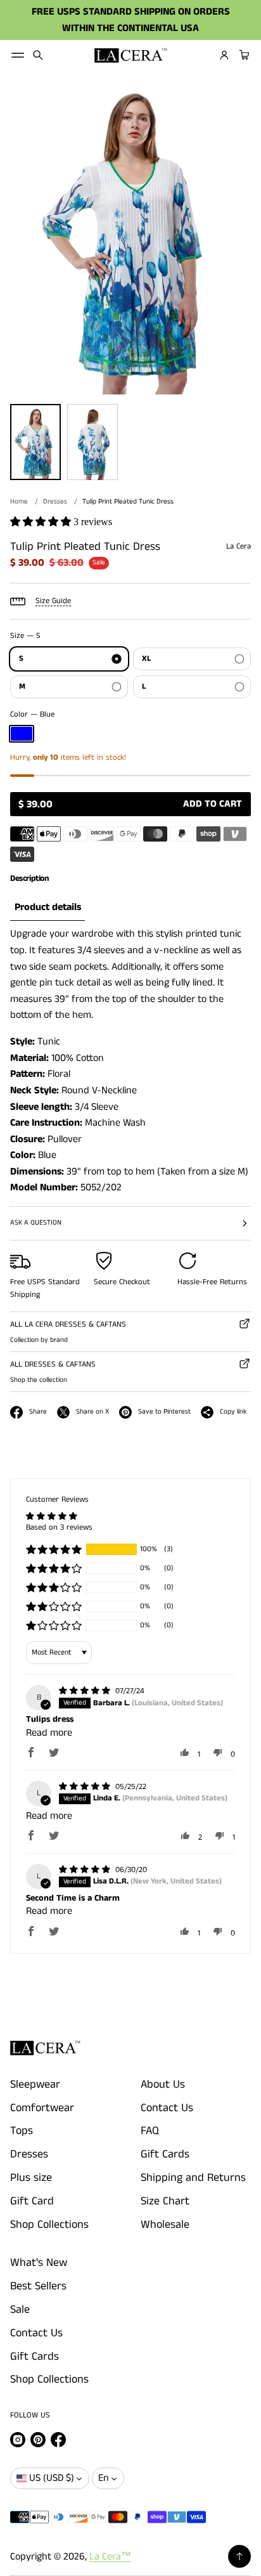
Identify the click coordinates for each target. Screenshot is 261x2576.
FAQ (150, 2131)
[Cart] (243, 55)
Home (19, 502)
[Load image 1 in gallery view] (35, 442)
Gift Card (32, 2201)
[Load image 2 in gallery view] (92, 442)
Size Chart (165, 2201)
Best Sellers (38, 2286)
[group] (48, 908)
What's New (39, 2263)
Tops (22, 2131)
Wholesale (165, 2225)
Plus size (31, 2178)
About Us (163, 2085)
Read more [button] (49, 1733)
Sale (20, 2310)
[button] (38, 55)
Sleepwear (35, 2085)
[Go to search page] (38, 55)
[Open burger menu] (18, 55)
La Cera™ (110, 2557)
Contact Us (167, 2108)
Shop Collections (49, 2225)
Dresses (55, 502)
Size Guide (53, 601)
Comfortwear (42, 2108)
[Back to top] (239, 2556)
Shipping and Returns (193, 2178)
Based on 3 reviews (59, 1527)
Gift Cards (165, 2154)
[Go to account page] (224, 55)
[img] (86, 1691)
